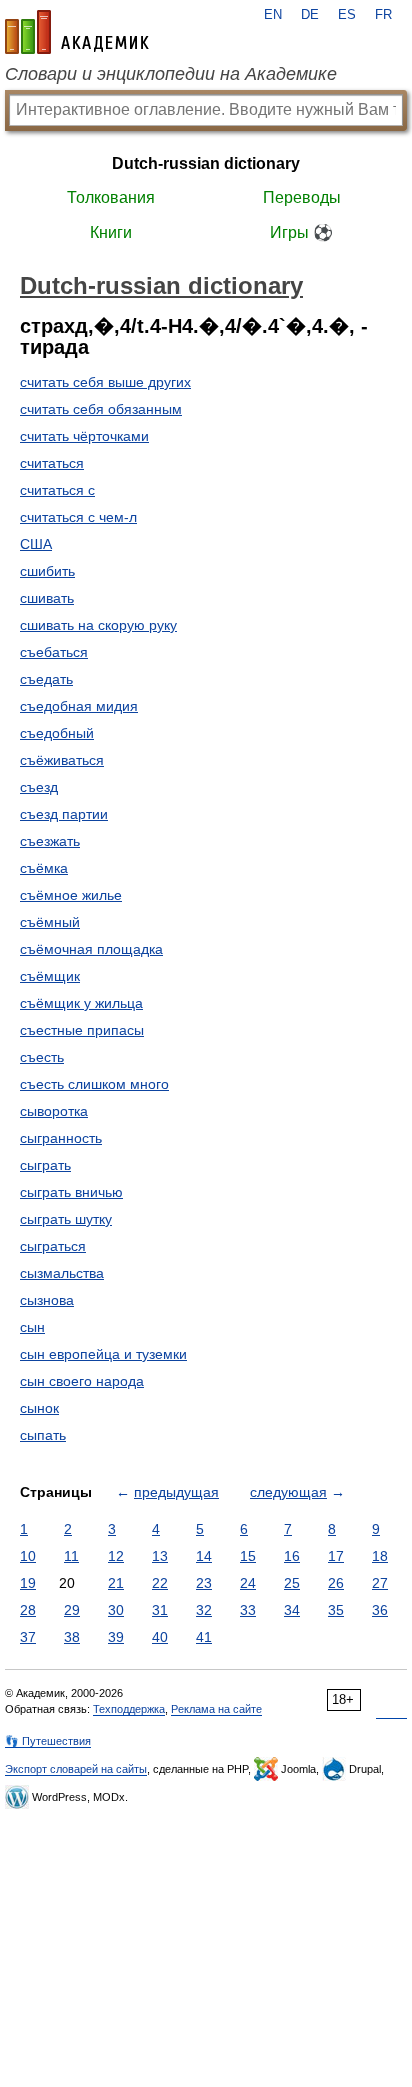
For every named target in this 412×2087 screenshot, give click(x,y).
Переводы (302, 197)
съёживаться (62, 760)
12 (116, 1556)
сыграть (45, 1165)
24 (248, 1583)
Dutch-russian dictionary (206, 163)
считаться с (57, 490)
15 (248, 1556)
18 (380, 1556)
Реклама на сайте (216, 1709)
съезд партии (64, 814)
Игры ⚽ (301, 232)
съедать (46, 679)
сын (32, 1327)
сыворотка (54, 1111)
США (36, 544)
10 (28, 1556)
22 (160, 1583)
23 (204, 1583)
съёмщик (50, 976)
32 (204, 1610)
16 (292, 1556)
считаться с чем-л (78, 517)
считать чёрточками (84, 436)
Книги (111, 232)
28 (28, 1610)
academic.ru (77, 32)
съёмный (50, 922)
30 (116, 1610)
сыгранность (61, 1138)
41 (204, 1637)
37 (28, 1637)
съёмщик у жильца (81, 1003)
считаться (52, 463)
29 (72, 1610)
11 (71, 1556)
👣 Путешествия (48, 1741)
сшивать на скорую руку (98, 625)
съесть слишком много (94, 1084)
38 (72, 1637)
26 (336, 1583)
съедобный (57, 733)
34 (292, 1610)
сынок (39, 1408)
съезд (39, 787)
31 (160, 1610)
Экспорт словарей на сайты (76, 1769)
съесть (42, 1057)
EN (273, 15)
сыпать (43, 1435)
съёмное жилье (71, 895)
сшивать (47, 598)
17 (336, 1556)
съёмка (44, 868)
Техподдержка (129, 1709)
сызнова (47, 1300)
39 (116, 1637)
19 (28, 1583)
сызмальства (62, 1273)
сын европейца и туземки (103, 1354)
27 (380, 1583)
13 (160, 1556)
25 (292, 1583)
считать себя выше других (105, 382)
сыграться (53, 1246)
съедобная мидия (79, 706)
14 (204, 1556)
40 (160, 1637)
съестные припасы (82, 1030)
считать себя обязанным (101, 409)
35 (336, 1610)
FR (383, 15)
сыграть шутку (66, 1219)
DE (310, 15)
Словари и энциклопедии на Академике (171, 74)
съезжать (50, 841)
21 (116, 1583)
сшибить (47, 571)
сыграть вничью (71, 1192)
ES (347, 15)
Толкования (111, 197)
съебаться (54, 652)
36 (380, 1610)
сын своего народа (82, 1381)
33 (248, 1610)
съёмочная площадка (91, 949)
